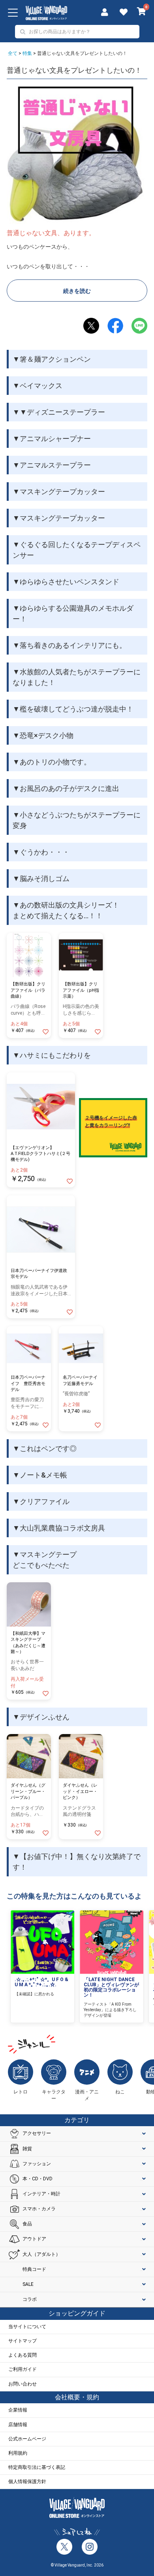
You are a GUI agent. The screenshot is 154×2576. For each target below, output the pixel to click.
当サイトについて (27, 2327)
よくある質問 (23, 2355)
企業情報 (18, 2410)
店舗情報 (18, 2425)
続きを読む (77, 291)
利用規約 (18, 2453)
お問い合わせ (23, 2384)
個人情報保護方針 (27, 2482)
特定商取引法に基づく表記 (37, 2467)
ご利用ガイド (23, 2369)
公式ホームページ (27, 2439)
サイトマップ (23, 2341)
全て (13, 53)
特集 (27, 53)
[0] (142, 12)
